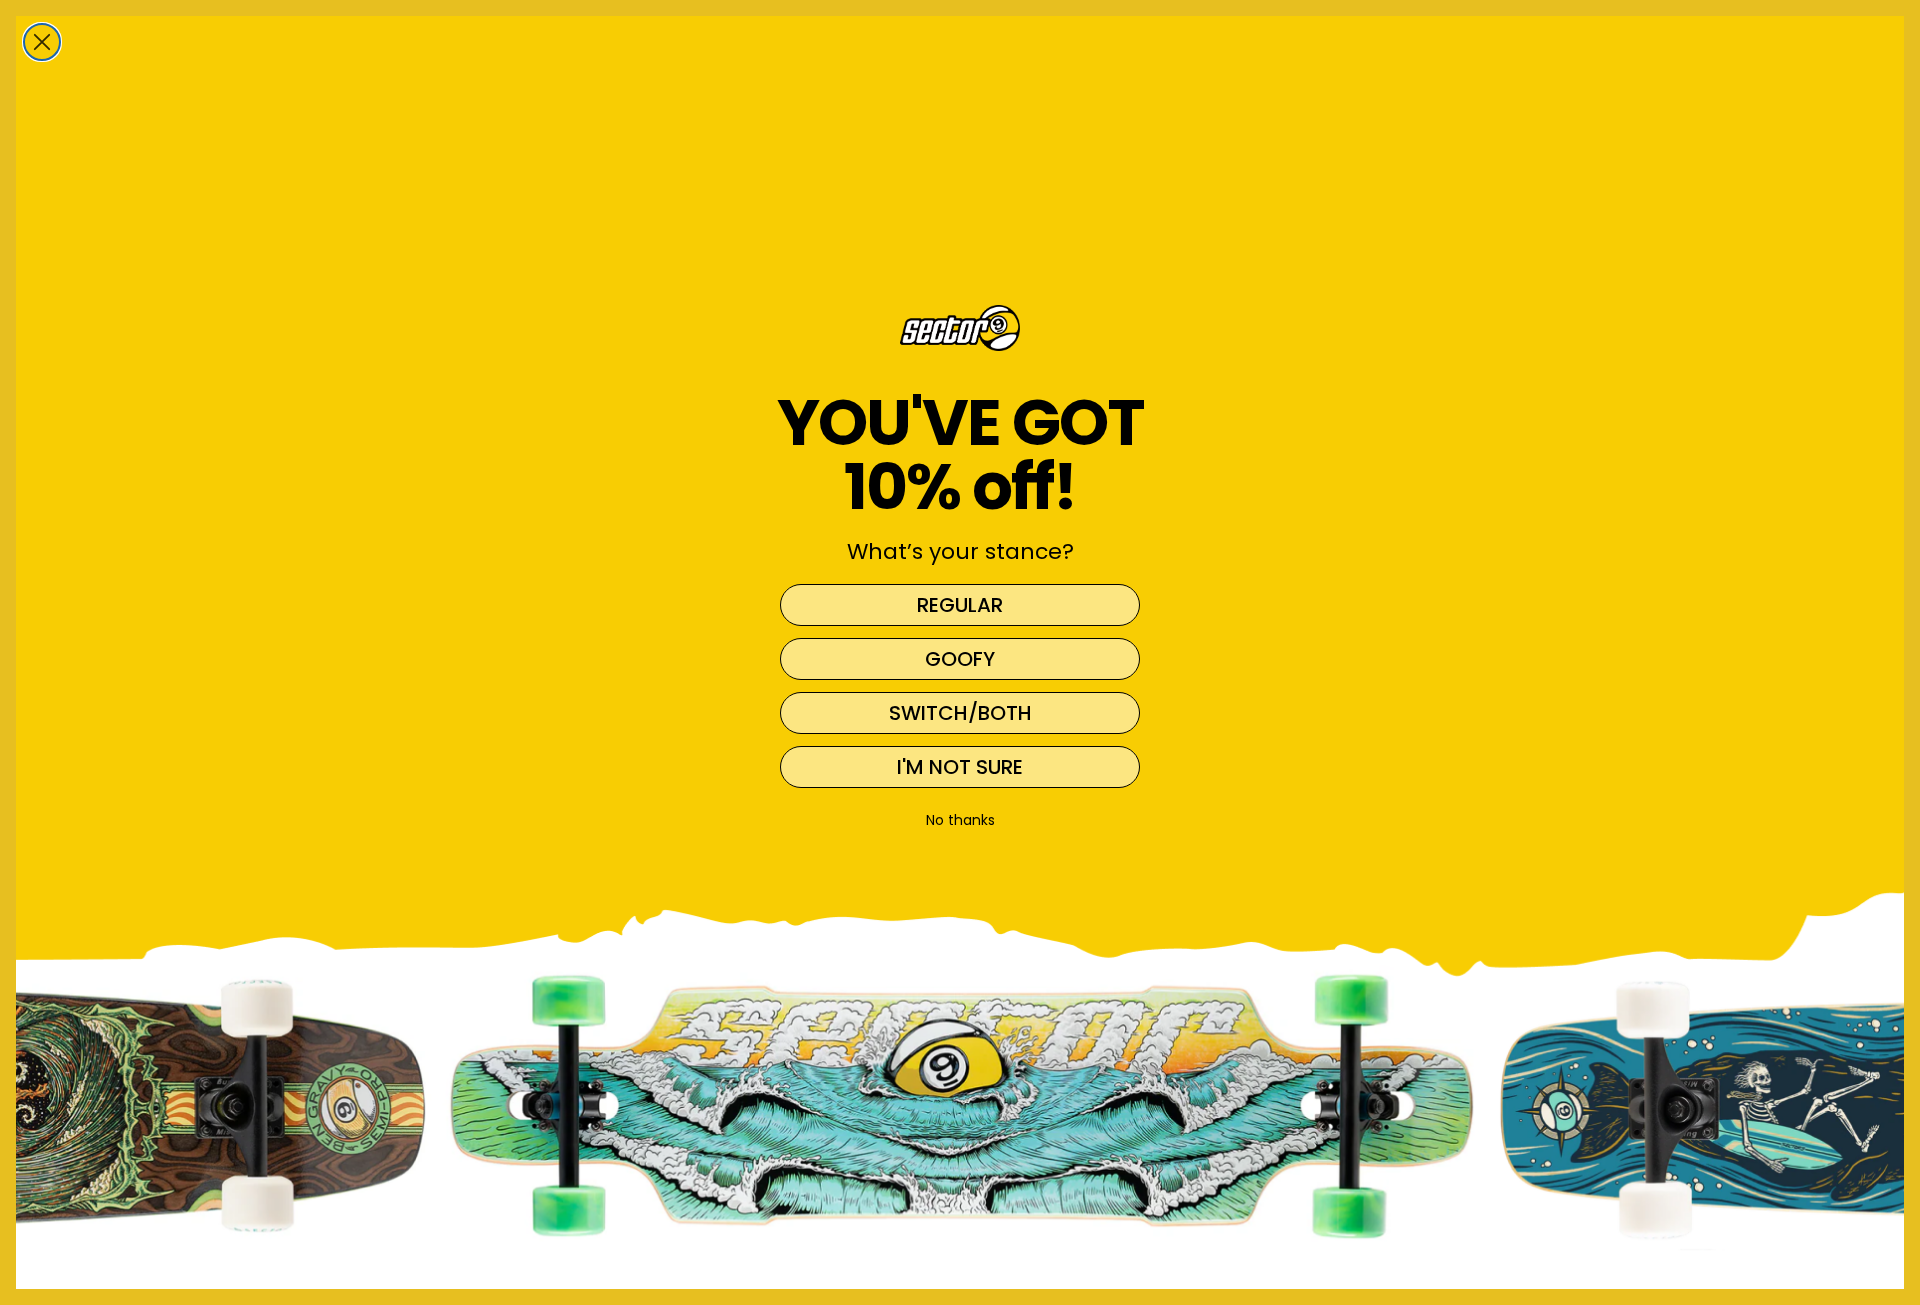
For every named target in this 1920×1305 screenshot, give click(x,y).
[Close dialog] (42, 42)
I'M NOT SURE (960, 767)
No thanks (960, 820)
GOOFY (960, 659)
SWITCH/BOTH (960, 713)
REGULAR (960, 605)
